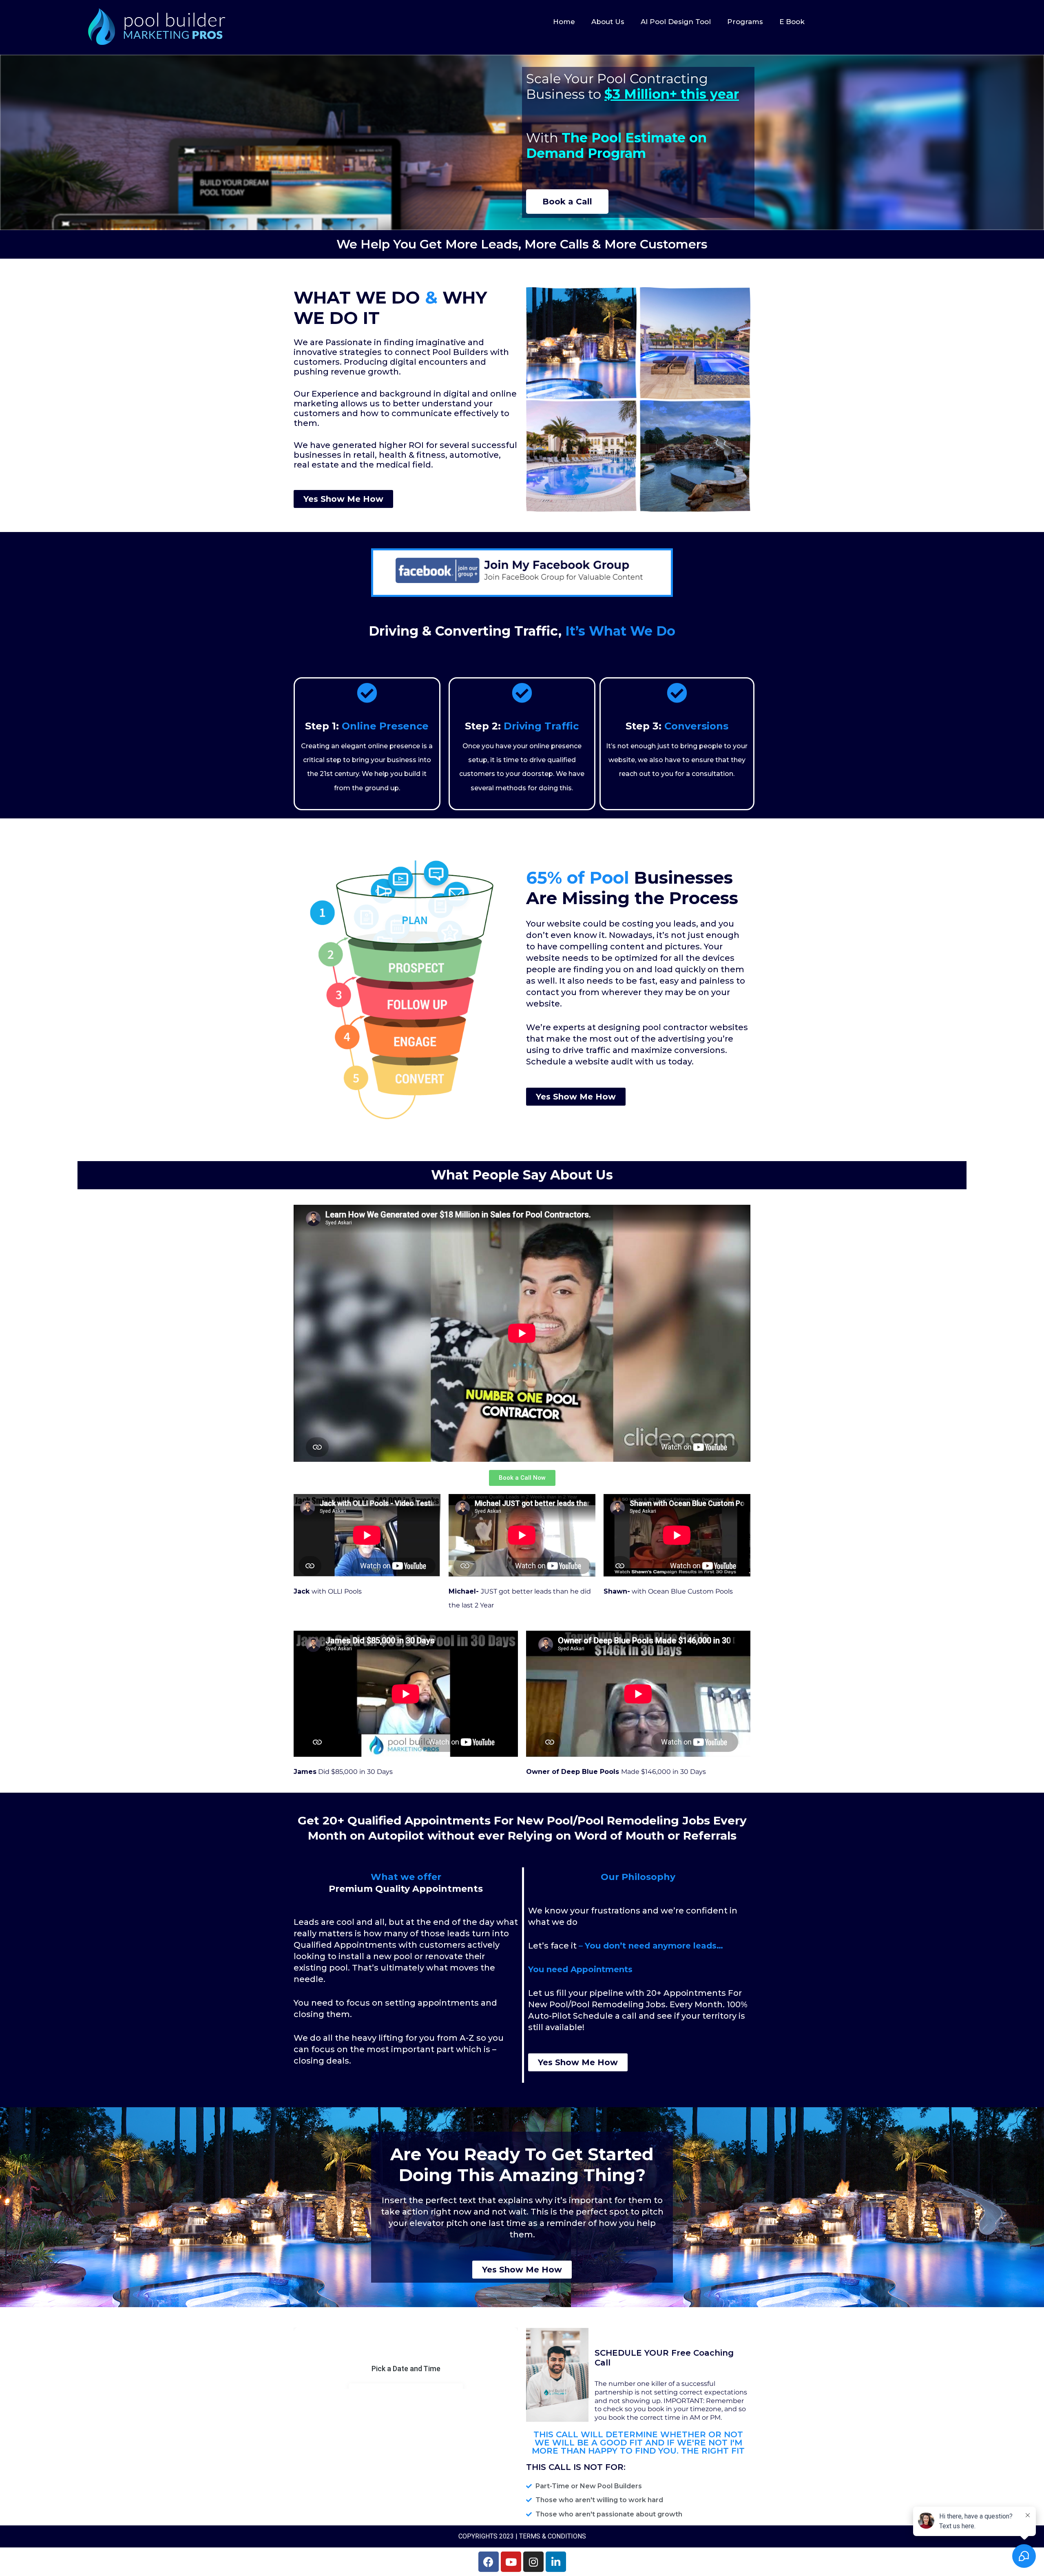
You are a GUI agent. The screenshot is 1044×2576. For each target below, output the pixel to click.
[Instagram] (533, 2562)
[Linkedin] (556, 2562)
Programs (745, 22)
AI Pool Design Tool (676, 22)
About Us (608, 22)
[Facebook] (489, 2562)
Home (564, 22)
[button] (567, 202)
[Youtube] (511, 2562)
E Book (792, 22)
